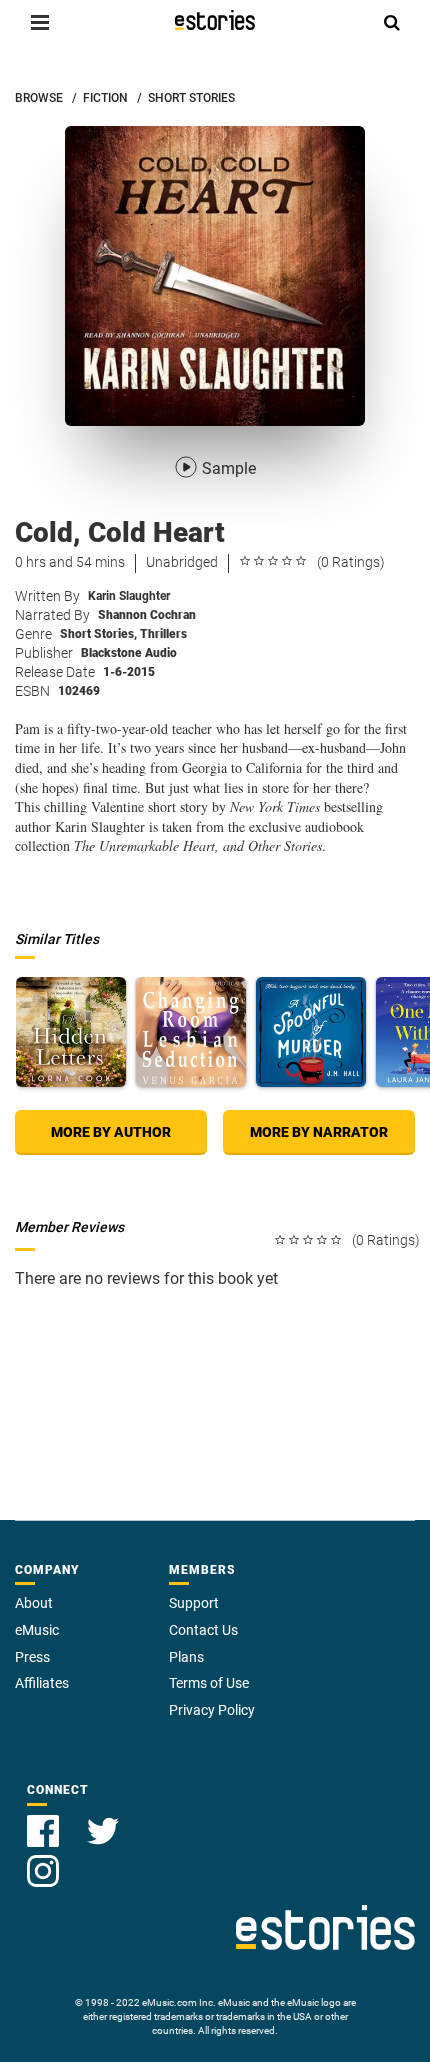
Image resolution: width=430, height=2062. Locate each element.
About (34, 1603)
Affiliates (42, 1683)
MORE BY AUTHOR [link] (111, 1132)
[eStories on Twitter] (103, 1819)
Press (32, 1657)
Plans (186, 1657)
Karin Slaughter (129, 596)
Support (194, 1603)
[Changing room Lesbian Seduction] (191, 1032)
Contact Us (203, 1630)
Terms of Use (209, 1683)
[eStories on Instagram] (43, 1859)
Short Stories (98, 634)
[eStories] (215, 20)
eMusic (37, 1630)
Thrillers (163, 634)
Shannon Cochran (147, 615)
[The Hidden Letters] (71, 1032)
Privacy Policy (212, 1710)
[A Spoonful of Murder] (311, 1032)
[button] (40, 22)
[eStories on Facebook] (45, 1819)
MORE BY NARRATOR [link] (319, 1132)
